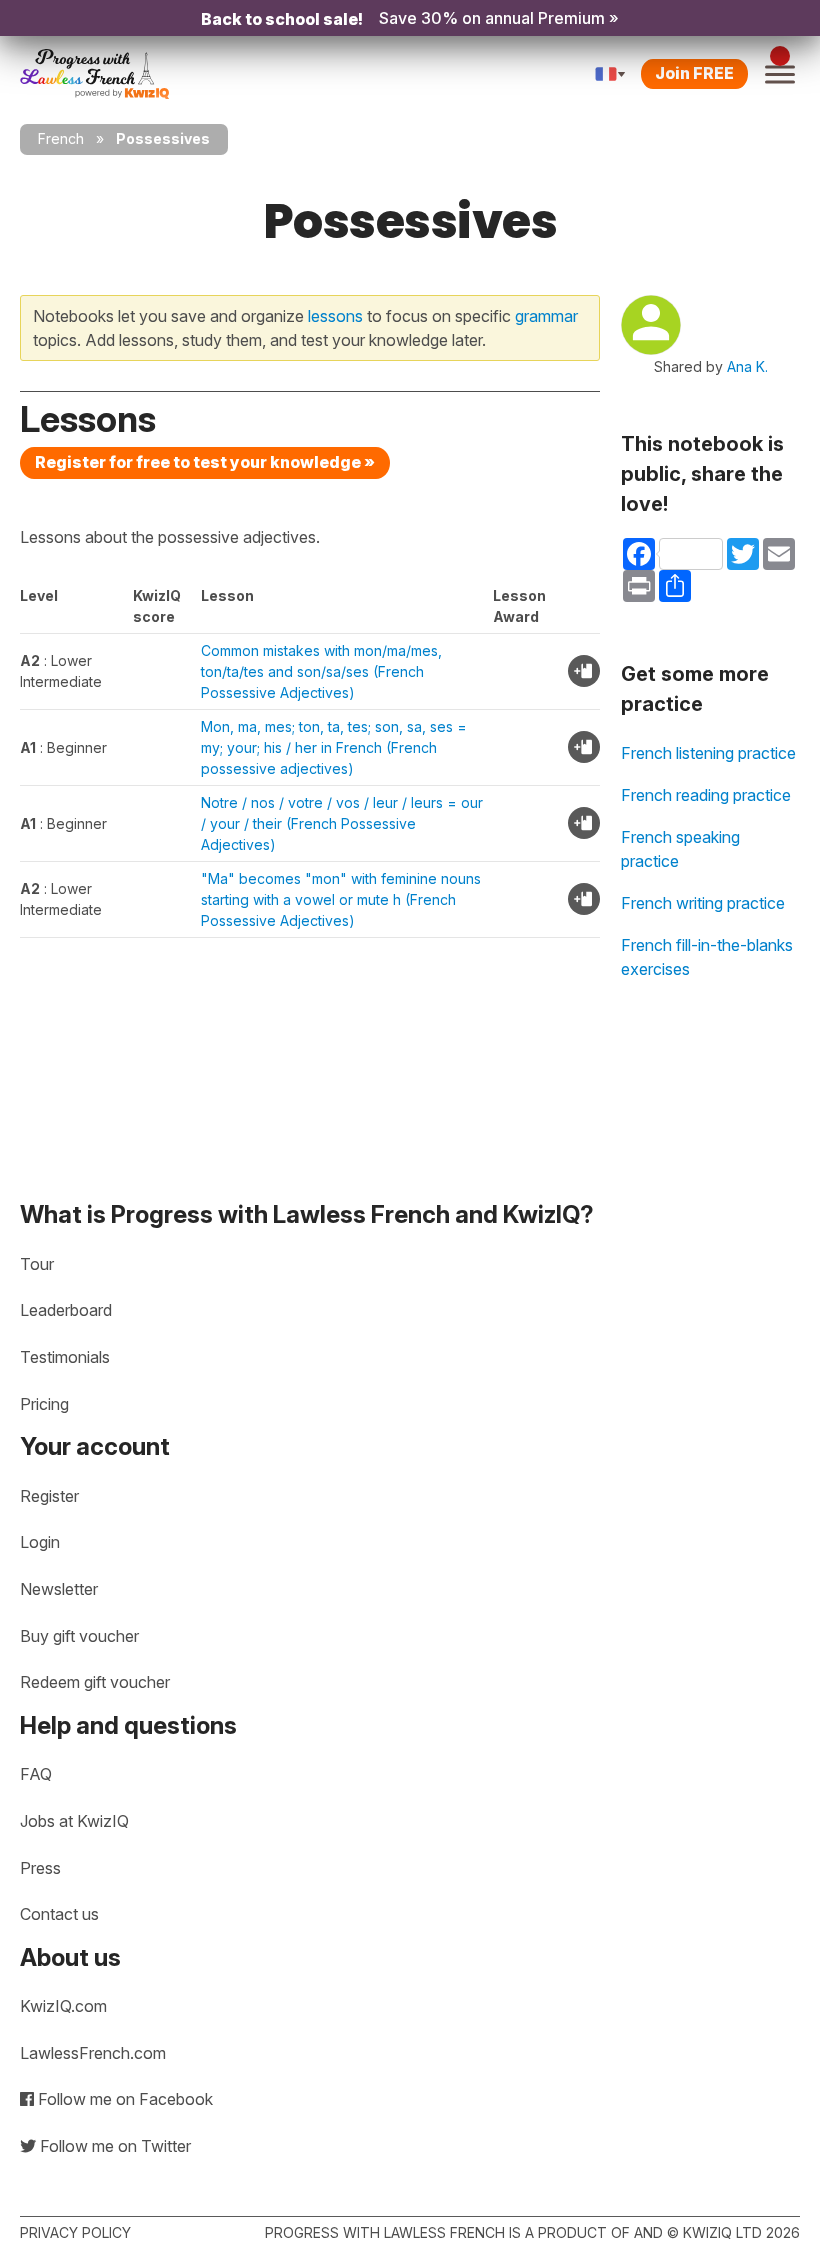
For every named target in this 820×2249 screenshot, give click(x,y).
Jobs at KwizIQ (74, 1821)
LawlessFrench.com (93, 2053)
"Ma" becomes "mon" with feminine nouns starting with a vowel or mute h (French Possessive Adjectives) (341, 899)
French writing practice (703, 903)
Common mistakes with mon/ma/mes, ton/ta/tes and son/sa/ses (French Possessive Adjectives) (321, 671)
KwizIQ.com (63, 2006)
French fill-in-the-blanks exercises (707, 957)
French (61, 138)
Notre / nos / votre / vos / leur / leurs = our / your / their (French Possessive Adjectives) (342, 823)
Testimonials (65, 1357)
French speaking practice (680, 849)
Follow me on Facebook (123, 2099)
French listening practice (708, 753)
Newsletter (59, 1589)
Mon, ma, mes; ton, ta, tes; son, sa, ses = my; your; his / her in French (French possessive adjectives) (334, 747)
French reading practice (706, 795)
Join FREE (694, 73)
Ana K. (747, 366)
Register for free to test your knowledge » (205, 462)
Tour (37, 1264)
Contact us (59, 1914)
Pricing (44, 1404)
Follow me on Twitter (113, 2146)
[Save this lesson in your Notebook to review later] (584, 671)
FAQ (36, 1774)
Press (40, 1868)
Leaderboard (66, 1310)
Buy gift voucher (79, 1636)
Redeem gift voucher (95, 1682)
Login (40, 1542)
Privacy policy (75, 2232)
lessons (335, 316)
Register (49, 1496)
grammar (546, 316)
